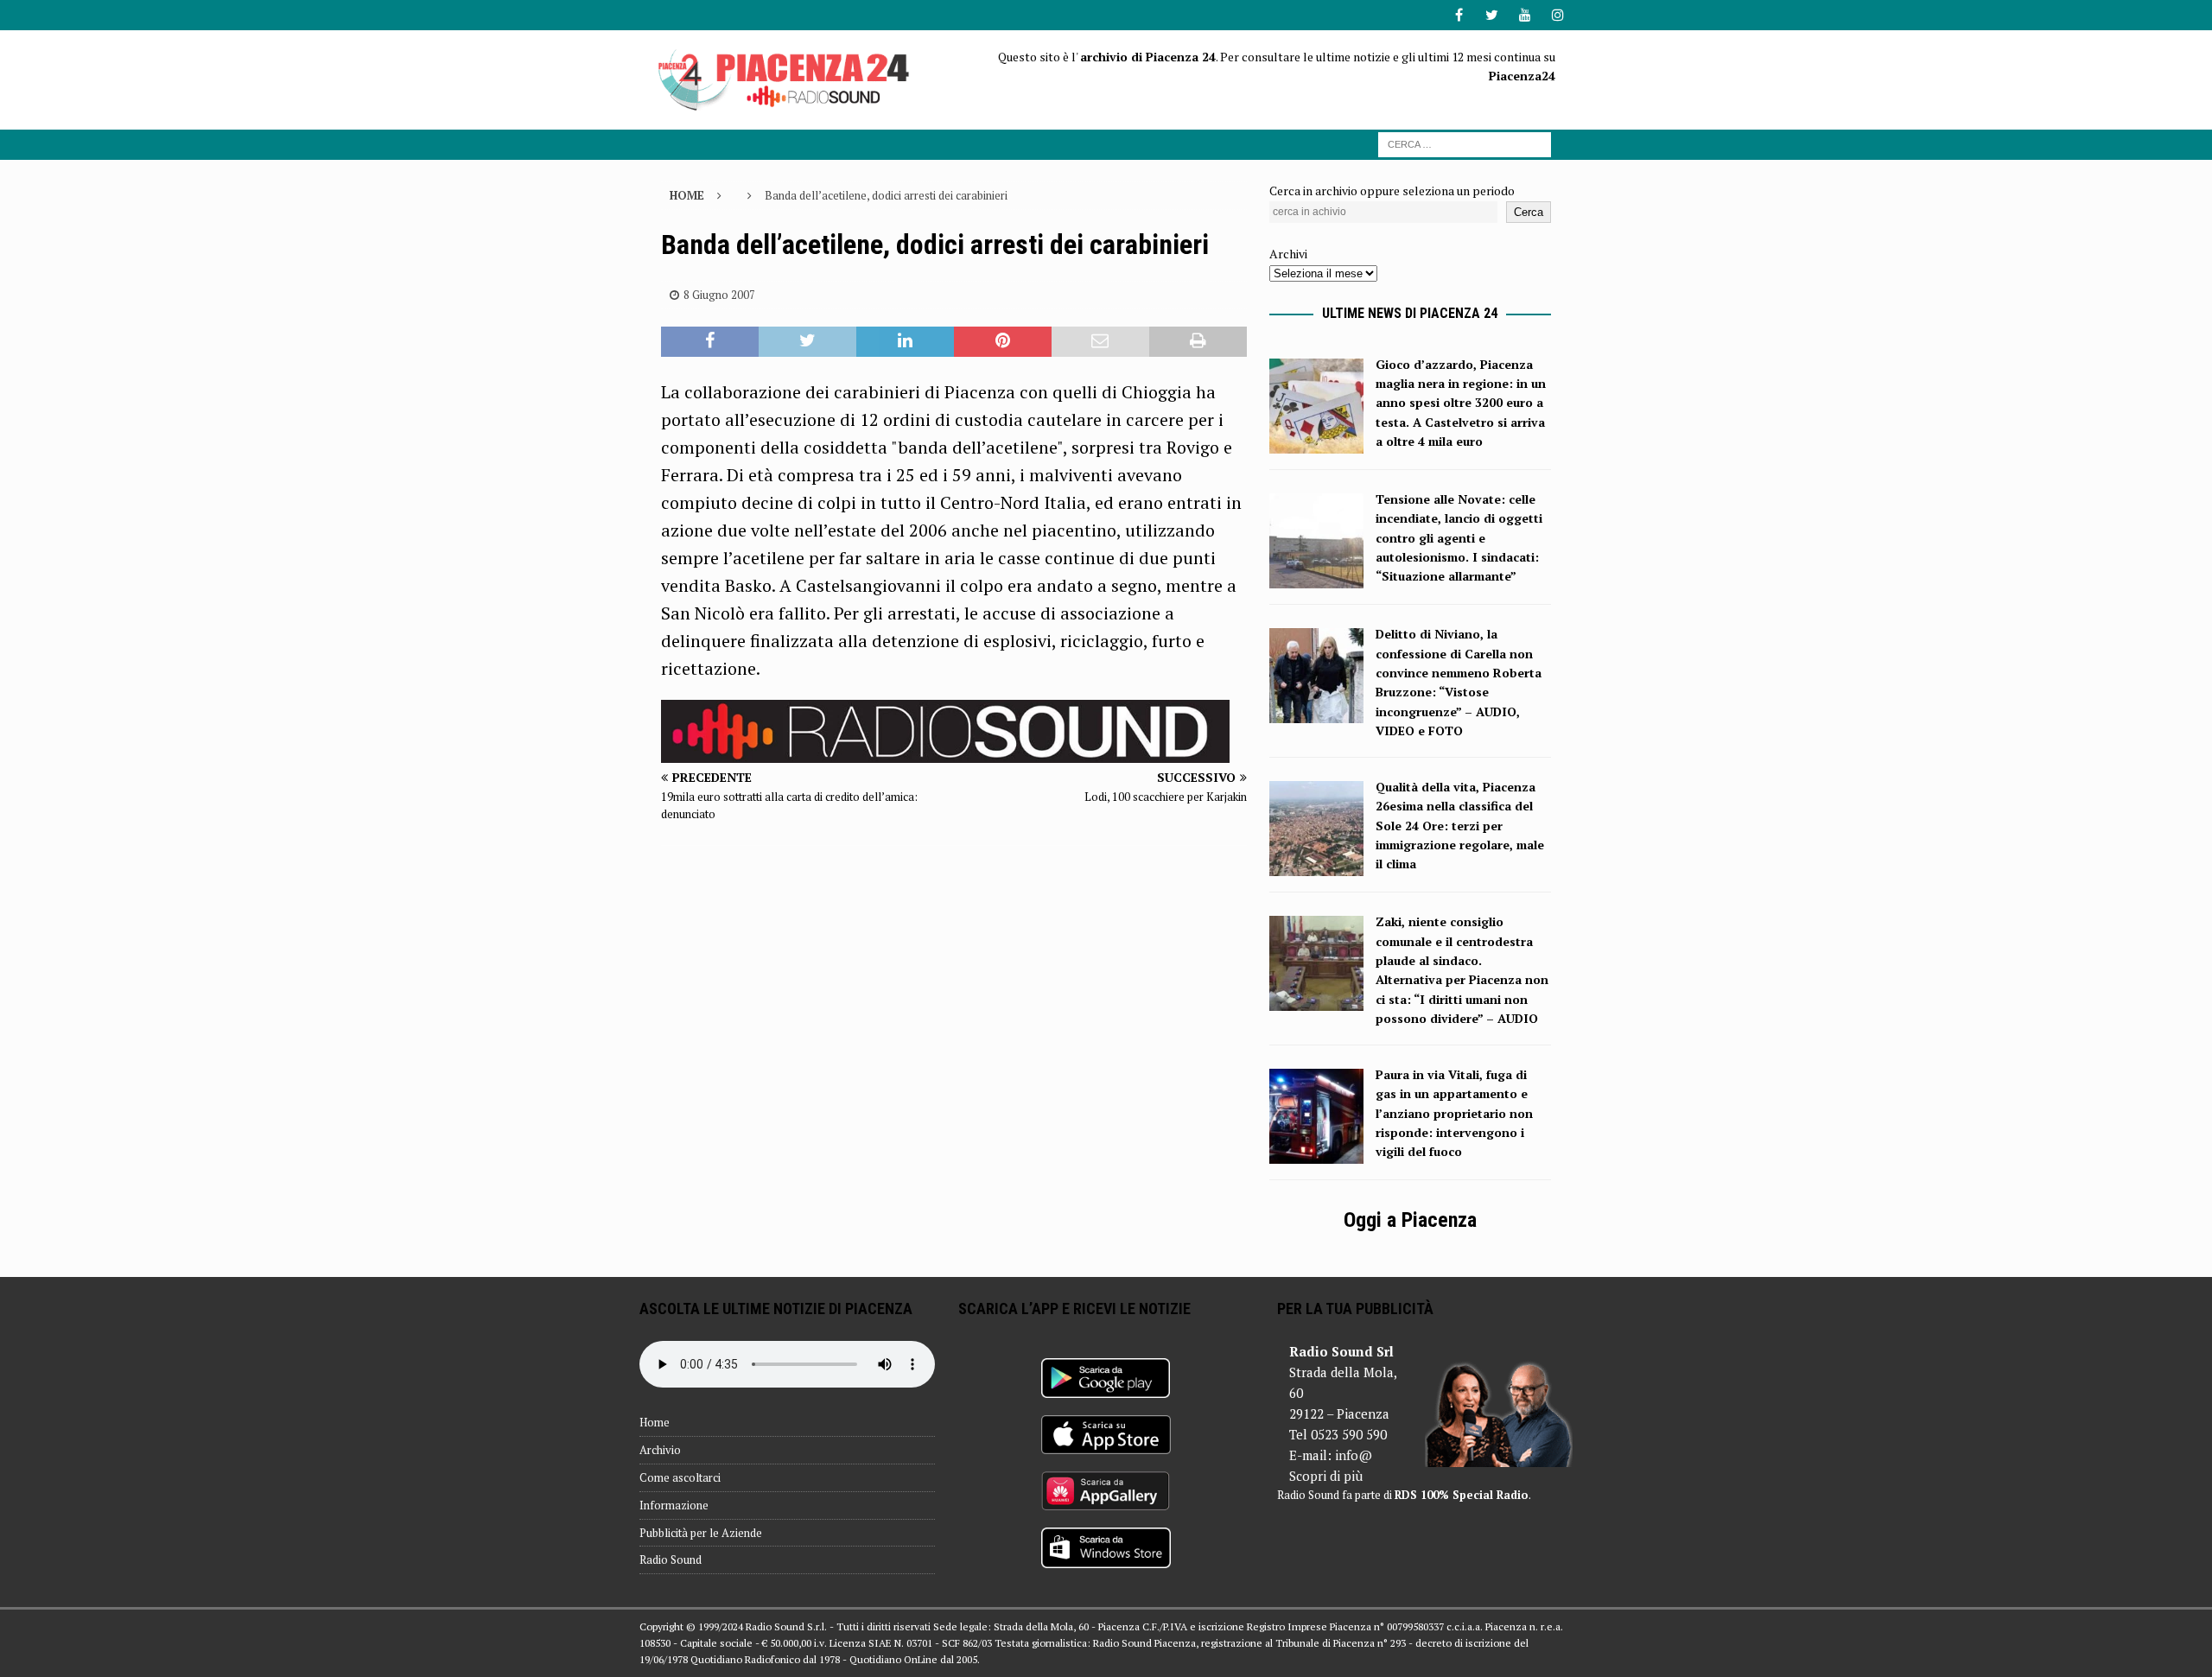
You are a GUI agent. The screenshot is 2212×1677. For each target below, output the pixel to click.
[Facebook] (1459, 15)
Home (655, 1422)
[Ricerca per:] (1465, 143)
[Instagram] (1557, 15)
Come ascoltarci (680, 1477)
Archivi (1288, 254)
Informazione (674, 1505)
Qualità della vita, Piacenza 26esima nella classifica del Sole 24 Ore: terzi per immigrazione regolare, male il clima (1460, 826)
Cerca (1529, 212)
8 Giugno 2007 (719, 295)
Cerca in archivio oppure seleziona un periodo (1392, 191)
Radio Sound (671, 1559)
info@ (1354, 1455)
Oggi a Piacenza (1410, 1220)
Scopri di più (1326, 1476)
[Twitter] (1492, 15)
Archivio (660, 1450)
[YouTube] (1525, 15)
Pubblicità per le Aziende (701, 1533)
